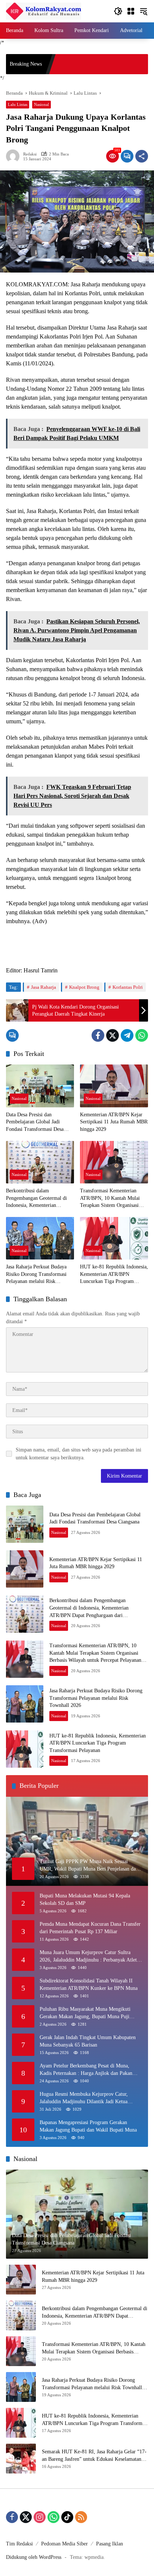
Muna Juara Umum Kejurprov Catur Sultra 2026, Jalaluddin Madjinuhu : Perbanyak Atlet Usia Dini (88, 1957)
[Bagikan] (142, 156)
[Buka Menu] (131, 11)
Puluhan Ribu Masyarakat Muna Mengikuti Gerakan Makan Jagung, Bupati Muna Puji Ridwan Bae (85, 2013)
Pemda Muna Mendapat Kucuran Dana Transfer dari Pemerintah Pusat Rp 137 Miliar (90, 1928)
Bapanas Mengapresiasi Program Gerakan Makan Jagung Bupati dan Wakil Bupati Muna (88, 2126)
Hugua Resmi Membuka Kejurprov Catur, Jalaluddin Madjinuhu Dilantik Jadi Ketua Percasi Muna (84, 2098)
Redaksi (30, 154)
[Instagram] (40, 2517)
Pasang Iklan (110, 2544)
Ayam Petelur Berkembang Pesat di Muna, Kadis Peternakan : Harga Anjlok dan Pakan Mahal (86, 2070)
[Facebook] (98, 1035)
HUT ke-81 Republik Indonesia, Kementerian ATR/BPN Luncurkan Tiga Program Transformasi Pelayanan (114, 1275)
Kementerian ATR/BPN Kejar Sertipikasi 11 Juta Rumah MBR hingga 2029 (114, 1122)
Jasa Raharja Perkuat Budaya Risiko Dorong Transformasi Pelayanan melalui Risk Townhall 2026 (36, 1275)
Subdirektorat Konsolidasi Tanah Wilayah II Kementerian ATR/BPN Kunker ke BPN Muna (89, 1984)
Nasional (41, 104)
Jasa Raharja (44, 987)
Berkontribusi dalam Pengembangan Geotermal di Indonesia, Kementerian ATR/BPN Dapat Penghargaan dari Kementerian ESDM (38, 1199)
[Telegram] (127, 1035)
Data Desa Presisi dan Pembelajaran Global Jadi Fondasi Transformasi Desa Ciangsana (35, 1122)
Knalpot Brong (84, 987)
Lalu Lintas (18, 104)
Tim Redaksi (19, 2544)
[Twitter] (113, 1035)
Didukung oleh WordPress (34, 2557)
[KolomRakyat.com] (44, 11)
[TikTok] (67, 2517)
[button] (118, 11)
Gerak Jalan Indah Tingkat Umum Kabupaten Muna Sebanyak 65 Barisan (88, 2041)
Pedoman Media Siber (64, 2544)
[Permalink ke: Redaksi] (15, 156)
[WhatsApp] (142, 1035)
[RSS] (81, 2517)
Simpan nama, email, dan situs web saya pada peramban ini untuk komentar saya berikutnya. (78, 1454)
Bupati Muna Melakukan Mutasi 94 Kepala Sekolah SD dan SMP (85, 1899)
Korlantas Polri (128, 987)
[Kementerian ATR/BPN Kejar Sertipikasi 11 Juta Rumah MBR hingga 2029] (114, 1086)
